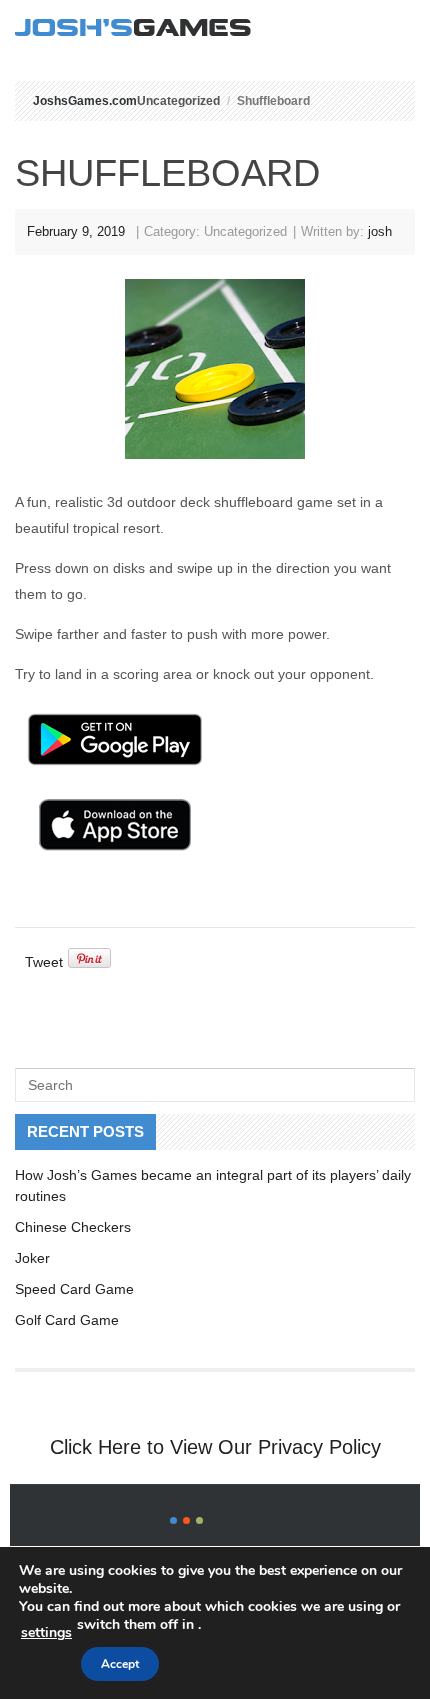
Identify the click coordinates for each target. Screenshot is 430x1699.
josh (380, 231)
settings (46, 1632)
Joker (32, 1258)
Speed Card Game (74, 1289)
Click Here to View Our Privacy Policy (215, 1447)
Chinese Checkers (73, 1227)
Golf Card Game (67, 1320)
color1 (173, 1520)
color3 (199, 1520)
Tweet (44, 962)
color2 (186, 1520)
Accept (120, 1664)
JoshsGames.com (85, 101)
